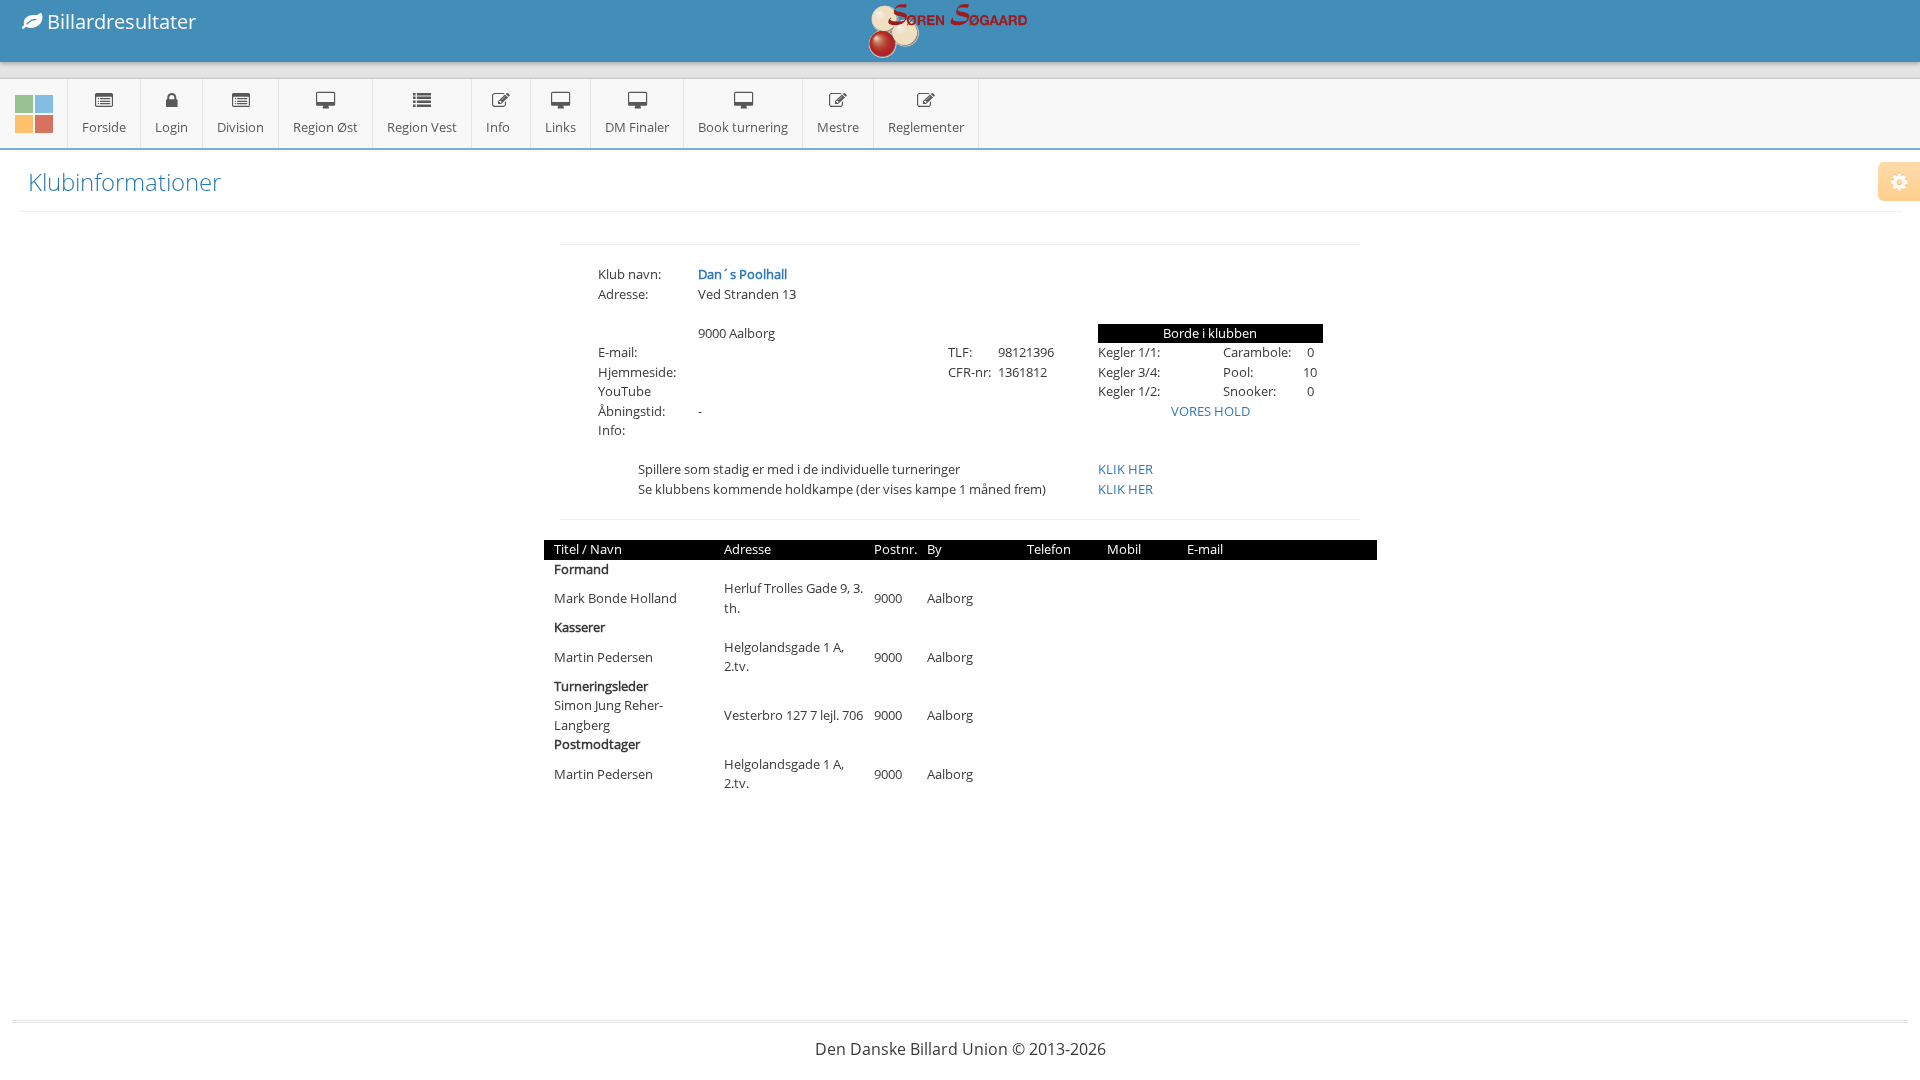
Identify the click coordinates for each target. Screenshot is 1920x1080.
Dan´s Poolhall (742, 274)
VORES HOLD (1210, 411)
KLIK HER (1125, 469)
